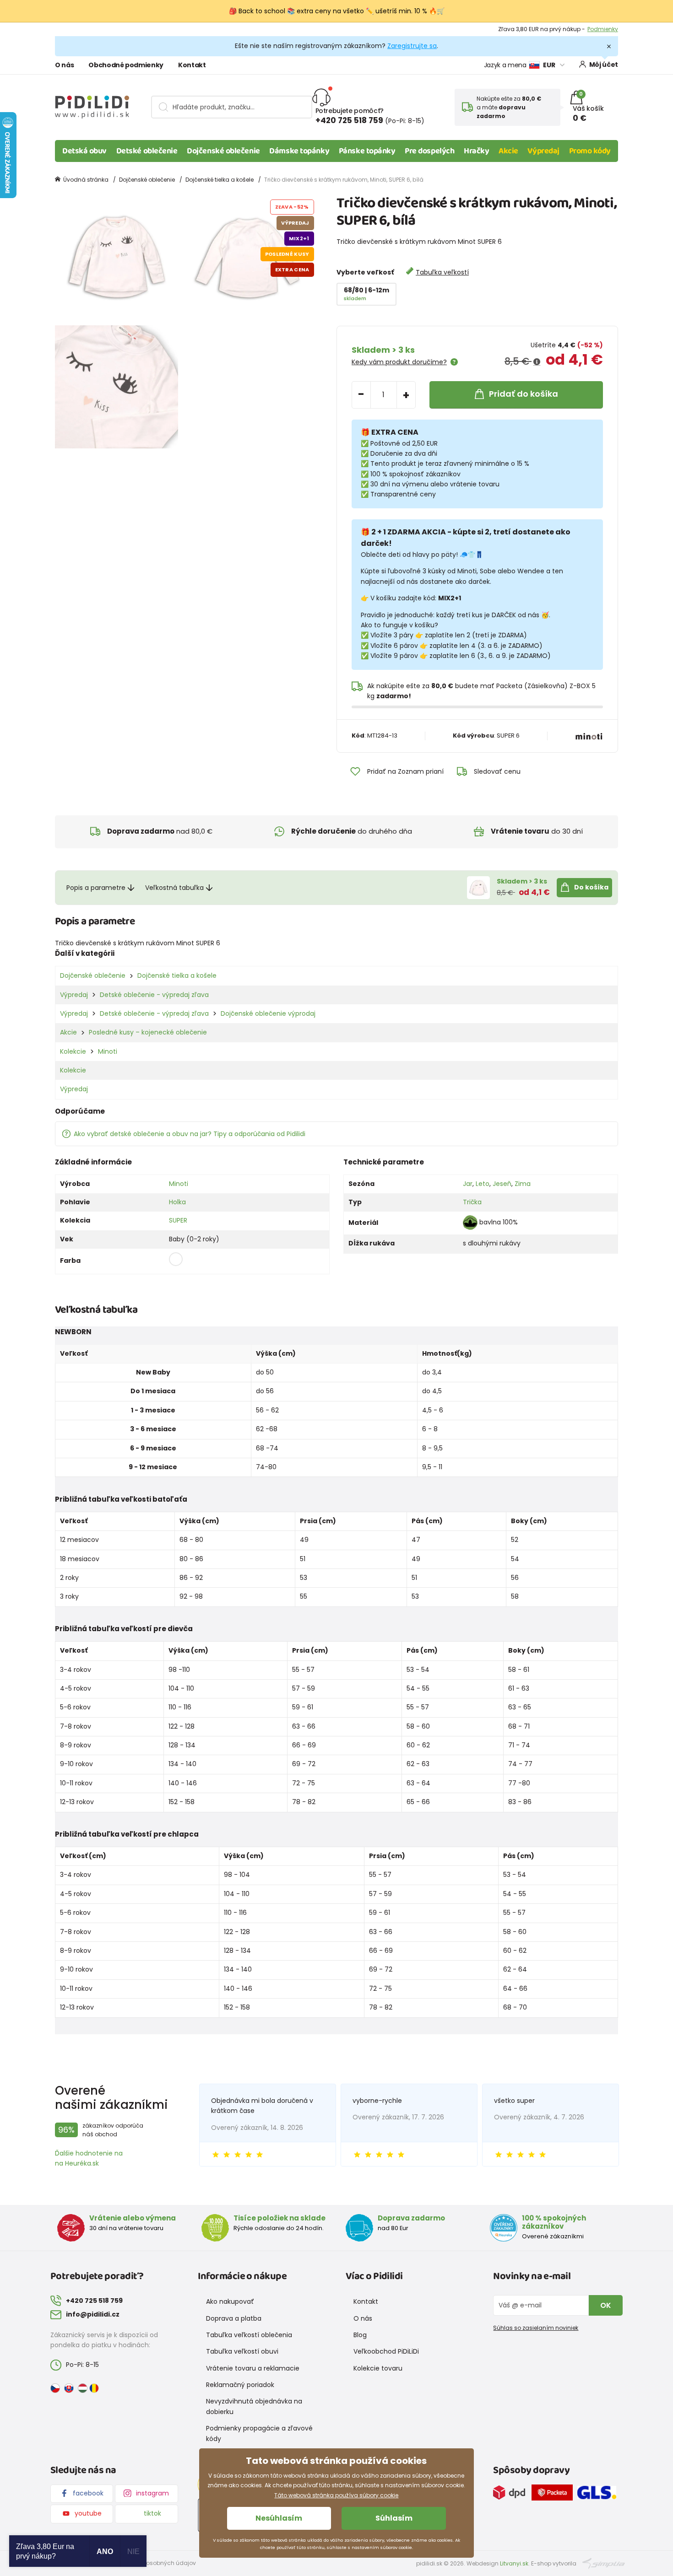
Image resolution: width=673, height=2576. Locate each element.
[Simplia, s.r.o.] (604, 2563)
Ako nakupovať (230, 2301)
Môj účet (604, 65)
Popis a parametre (96, 888)
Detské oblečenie (147, 151)
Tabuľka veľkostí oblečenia (249, 2335)
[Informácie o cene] (537, 362)
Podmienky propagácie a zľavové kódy (259, 2433)
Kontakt (192, 65)
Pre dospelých (429, 151)
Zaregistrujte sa (412, 46)
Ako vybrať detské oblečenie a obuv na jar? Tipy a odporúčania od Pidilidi (190, 1134)
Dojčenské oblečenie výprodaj (268, 1013)
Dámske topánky (299, 151)
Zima (523, 1184)
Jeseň (502, 1184)
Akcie (508, 151)
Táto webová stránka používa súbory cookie (336, 2495)
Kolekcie (73, 1051)
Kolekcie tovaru (378, 2368)
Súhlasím (394, 2518)
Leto (483, 1184)
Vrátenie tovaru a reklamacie (253, 2368)
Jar (468, 1184)
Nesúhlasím (279, 2518)
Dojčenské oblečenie (223, 151)
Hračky (476, 151)
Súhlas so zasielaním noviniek (536, 2328)
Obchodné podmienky (126, 65)
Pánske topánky (367, 151)
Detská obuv (84, 151)
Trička (472, 1202)
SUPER (178, 1220)
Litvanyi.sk (514, 2563)
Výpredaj (543, 151)
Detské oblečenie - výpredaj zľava (154, 995)
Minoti (108, 1051)
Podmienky (603, 29)
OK (606, 2305)
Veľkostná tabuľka (174, 888)
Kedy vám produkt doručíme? (399, 362)
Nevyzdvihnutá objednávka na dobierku (254, 2406)
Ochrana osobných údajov (158, 2563)
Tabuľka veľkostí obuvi (242, 2351)
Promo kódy (590, 151)
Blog (360, 2335)
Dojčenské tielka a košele (220, 180)
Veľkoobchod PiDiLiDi (386, 2351)
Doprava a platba (234, 2318)
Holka (177, 1202)
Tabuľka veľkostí (442, 272)
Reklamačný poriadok (240, 2385)
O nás (64, 65)
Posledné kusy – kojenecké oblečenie (148, 1032)
